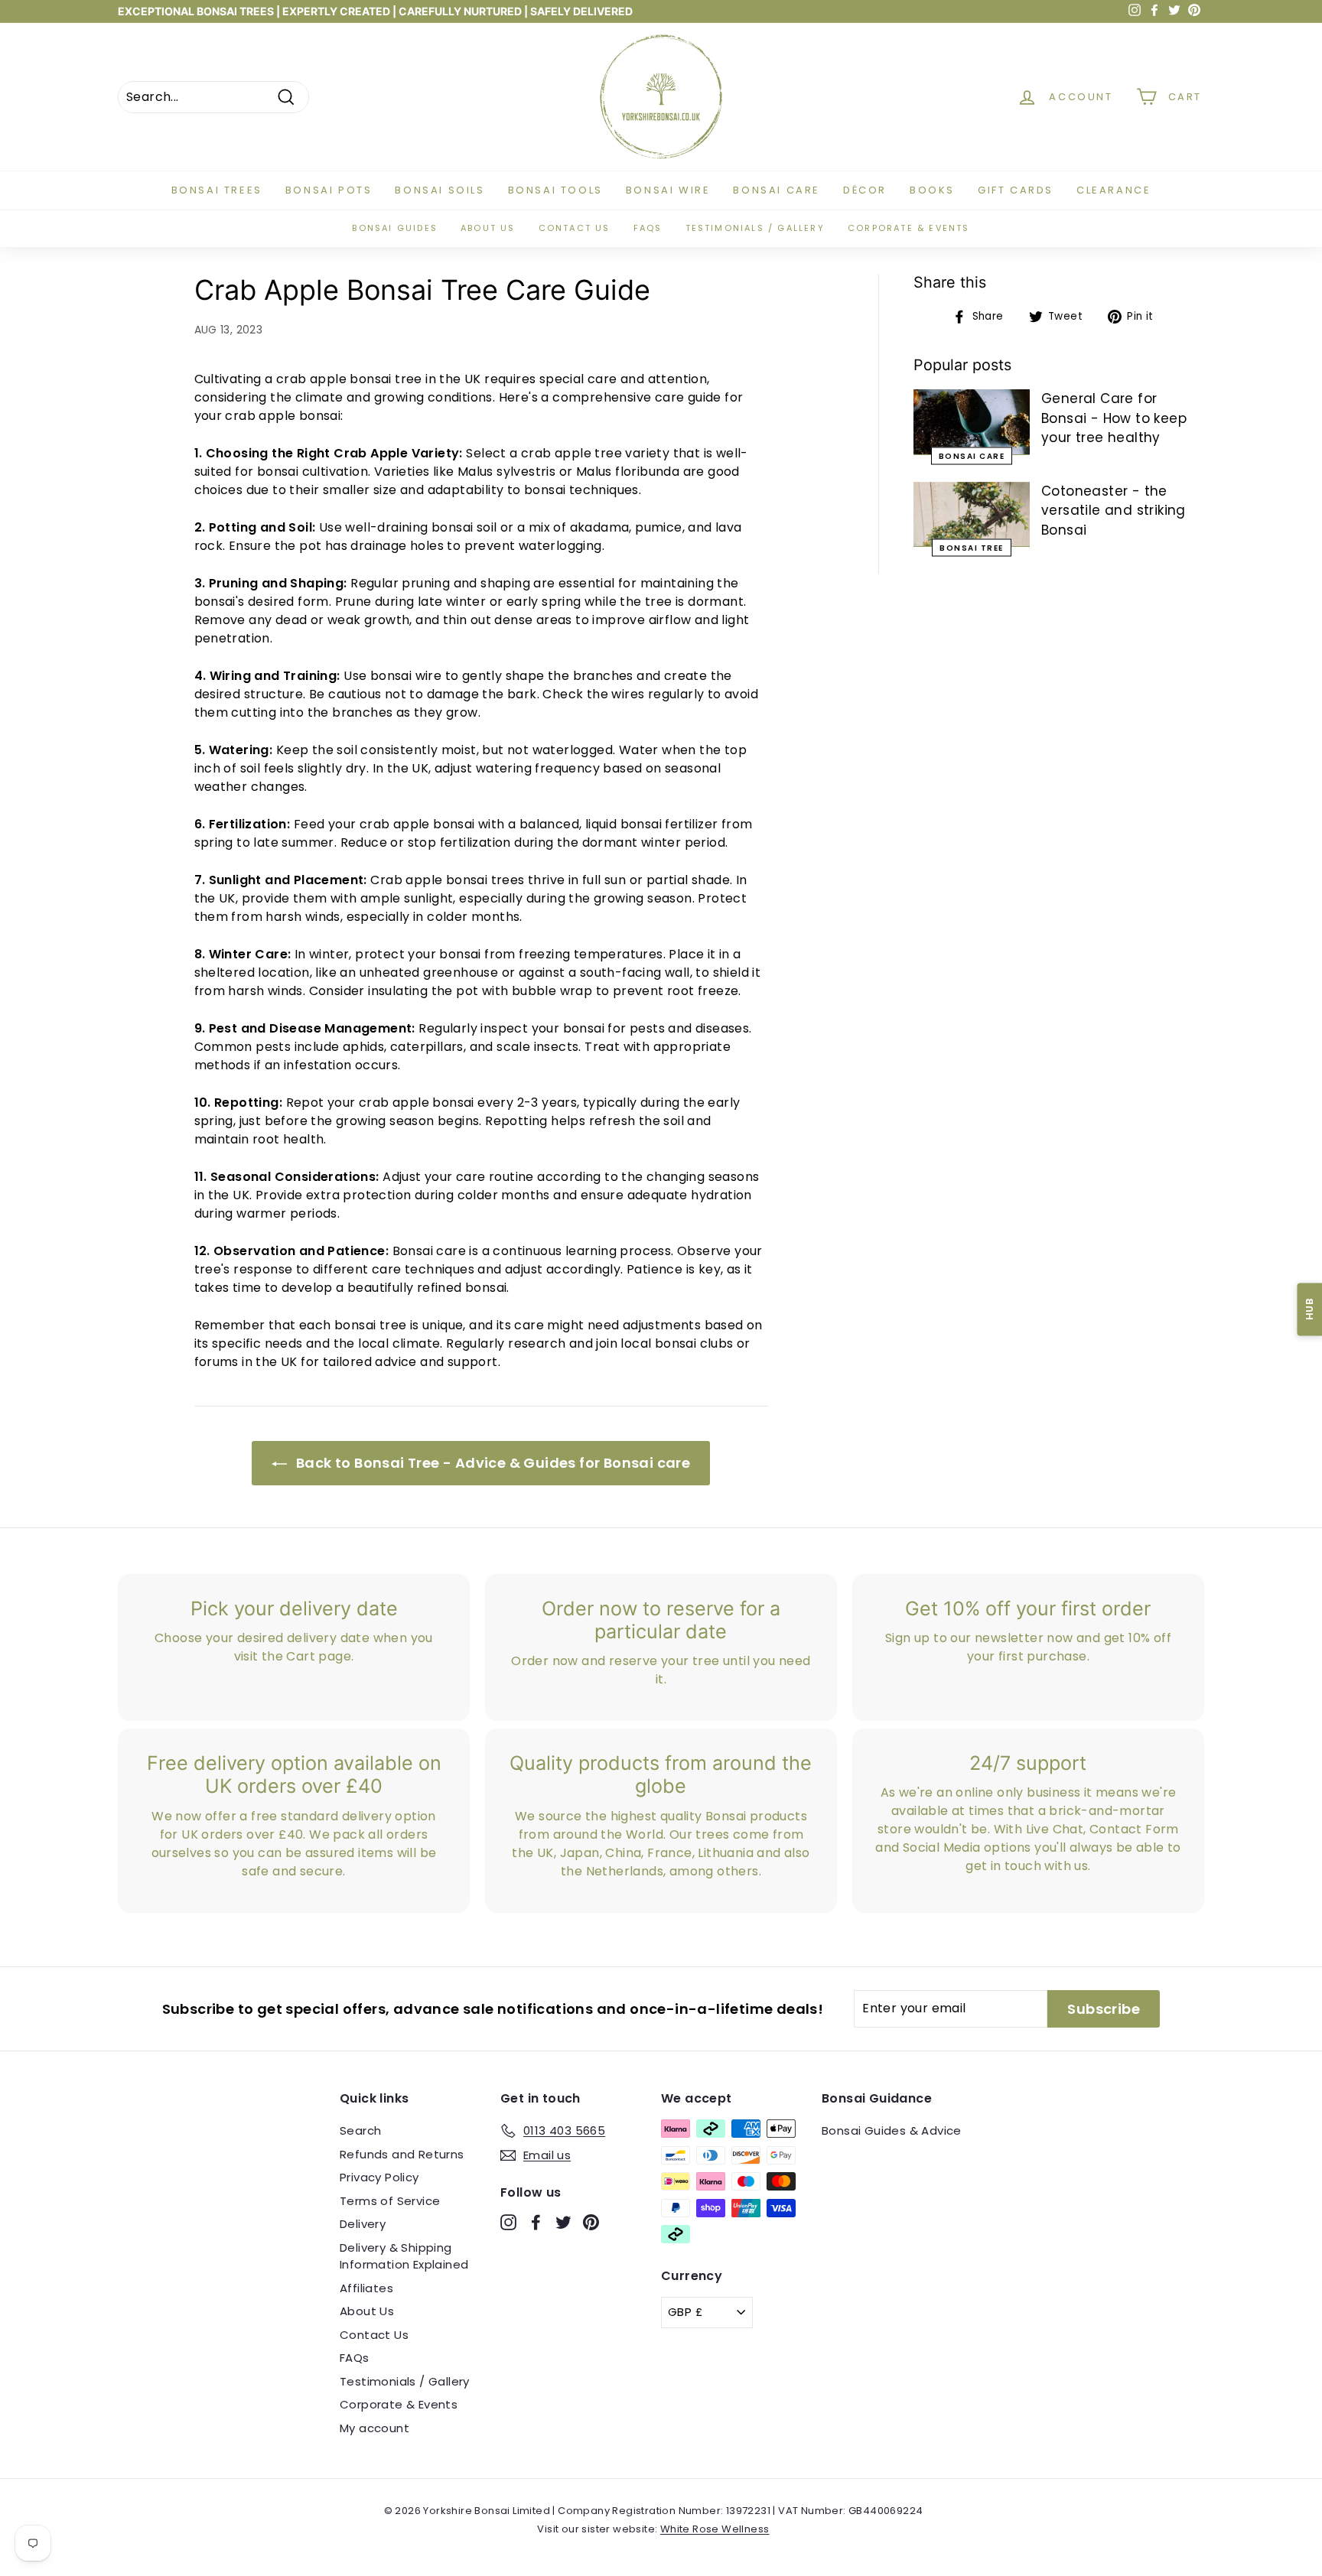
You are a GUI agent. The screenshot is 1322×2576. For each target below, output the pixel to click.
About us (488, 228)
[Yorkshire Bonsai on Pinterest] (591, 2222)
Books (932, 190)
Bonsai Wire (668, 190)
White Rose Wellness (715, 2529)
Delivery (363, 2224)
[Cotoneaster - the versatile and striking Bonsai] (972, 515)
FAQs (648, 228)
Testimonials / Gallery (755, 228)
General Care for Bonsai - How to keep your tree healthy (1114, 418)
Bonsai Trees (217, 190)
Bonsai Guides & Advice (892, 2130)
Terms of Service (390, 2201)
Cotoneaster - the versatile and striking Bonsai (1114, 511)
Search (360, 2130)
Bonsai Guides (395, 228)
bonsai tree (972, 548)
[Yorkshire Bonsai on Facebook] (536, 2222)
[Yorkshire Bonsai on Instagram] (508, 2222)
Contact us (575, 228)
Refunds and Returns (402, 2154)
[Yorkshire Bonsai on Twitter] (563, 2222)
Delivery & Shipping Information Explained (404, 2256)
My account (374, 2428)
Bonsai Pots (329, 190)
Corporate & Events (909, 228)
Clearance (1114, 190)
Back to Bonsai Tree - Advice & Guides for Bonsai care (492, 1463)
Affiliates (366, 2288)
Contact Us (374, 2335)
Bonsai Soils (440, 190)
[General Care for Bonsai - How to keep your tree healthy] (972, 422)
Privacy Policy (379, 2177)
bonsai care (972, 455)
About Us (367, 2311)
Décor (865, 190)
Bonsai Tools (555, 190)
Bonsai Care (777, 190)
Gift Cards (1016, 190)
